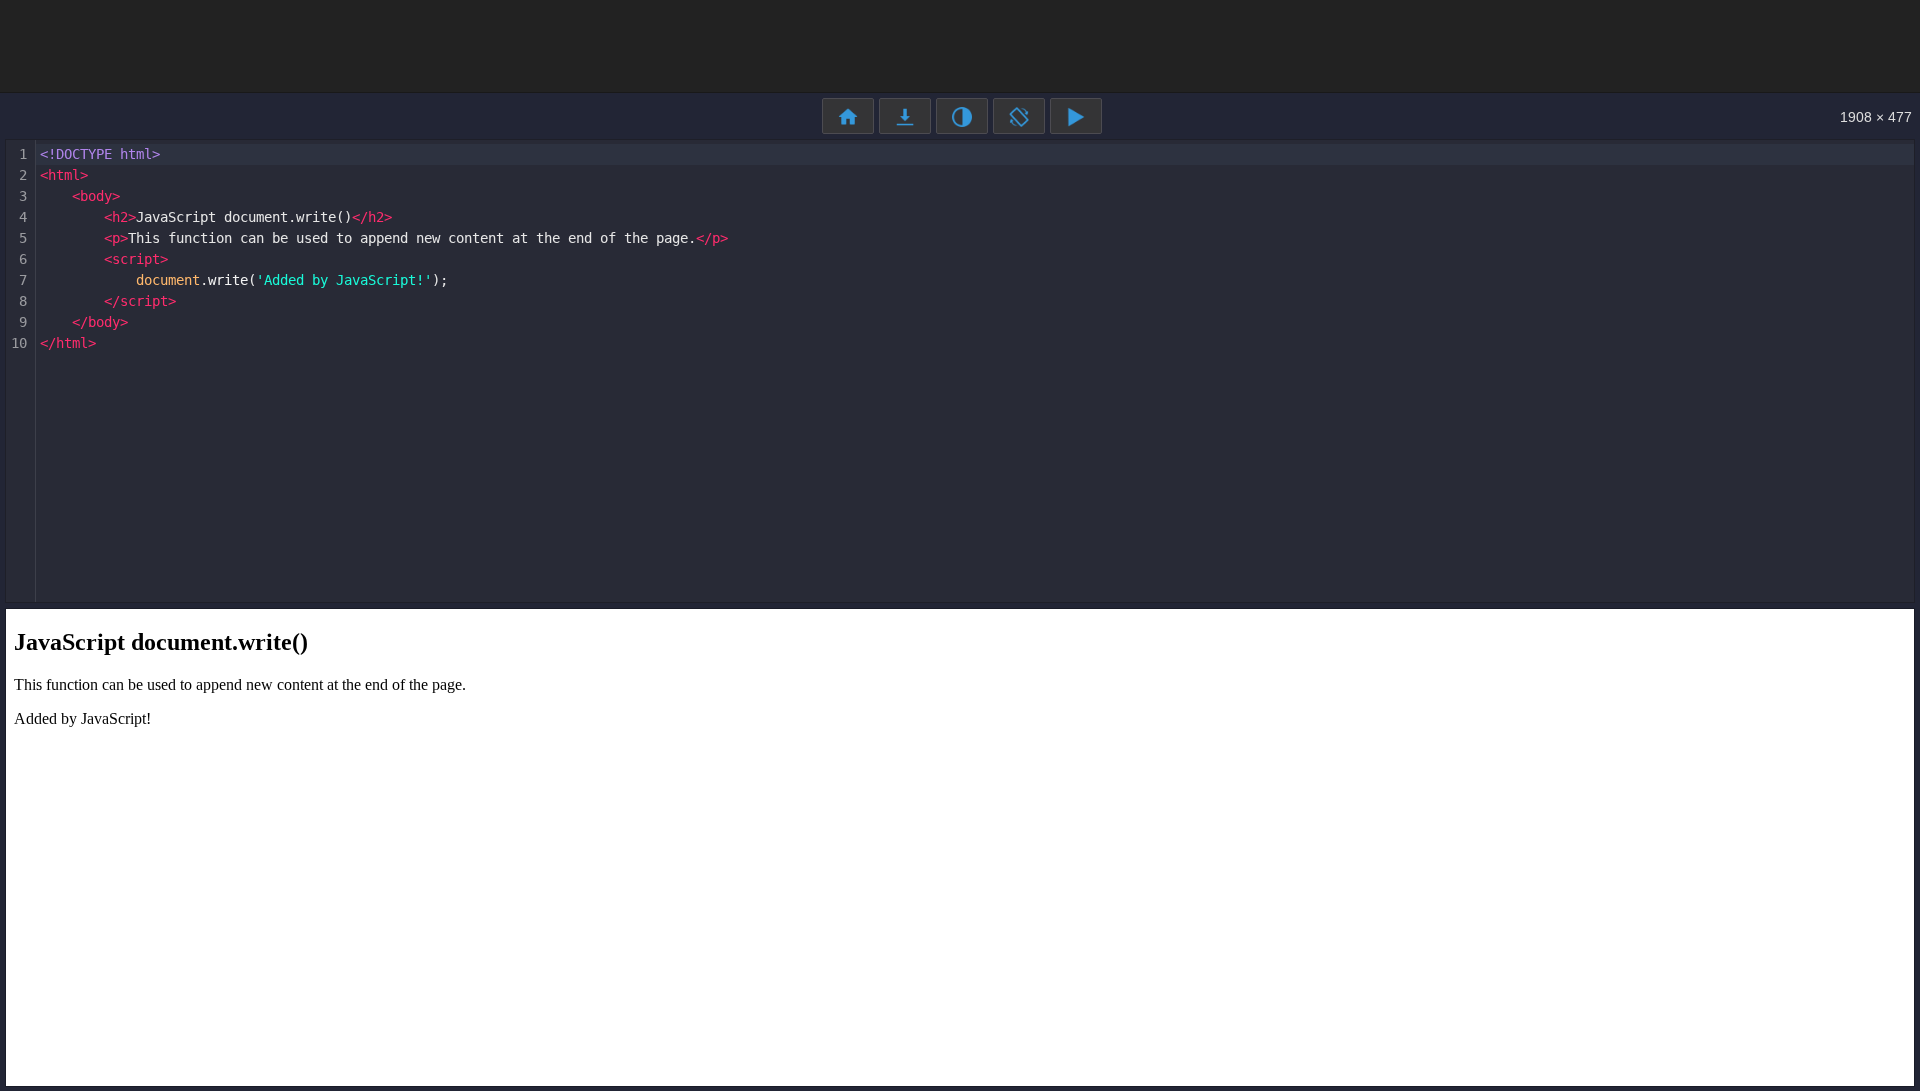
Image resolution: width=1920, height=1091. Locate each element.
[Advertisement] (960, 45)
